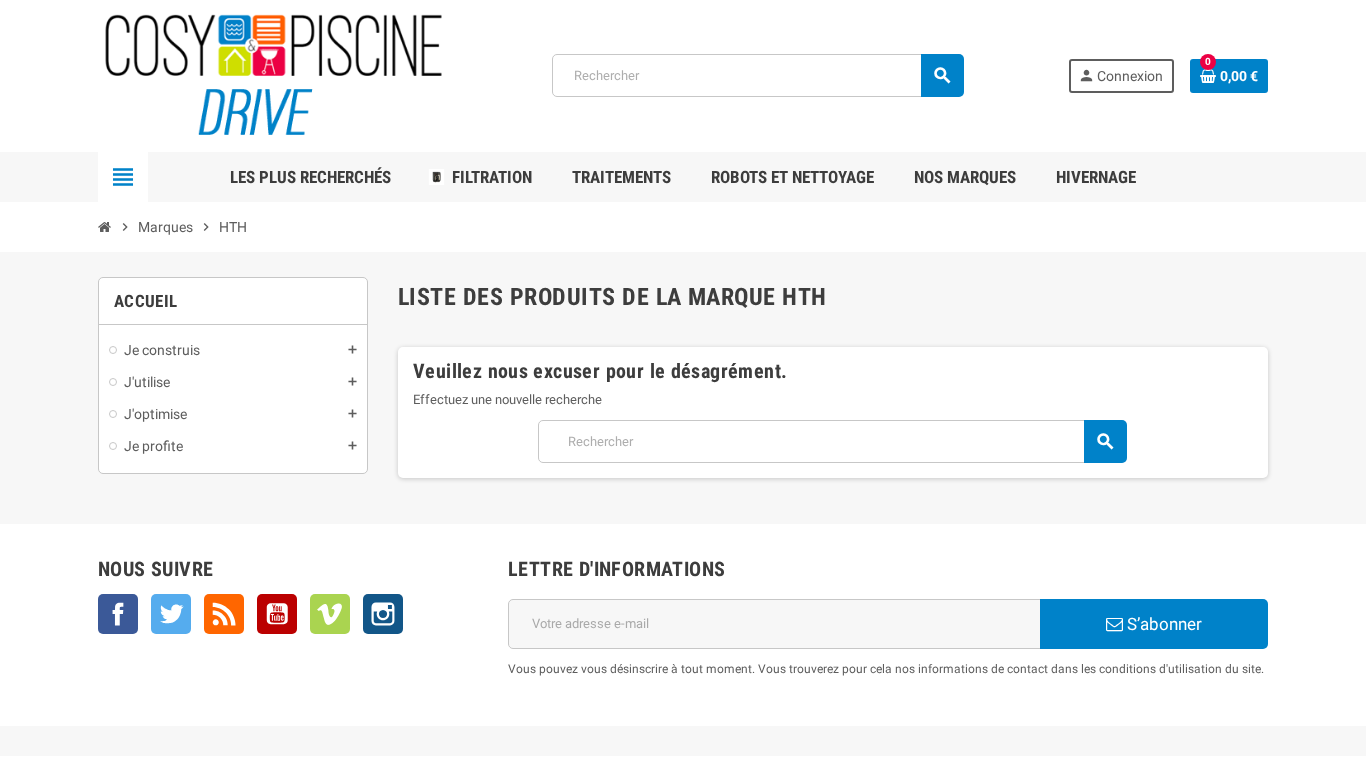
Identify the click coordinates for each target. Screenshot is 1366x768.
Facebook (118, 614)
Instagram (383, 614)
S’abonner (1162, 624)
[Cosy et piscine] (273, 74)
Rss (224, 614)
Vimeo (330, 614)
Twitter (171, 614)
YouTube (277, 614)
